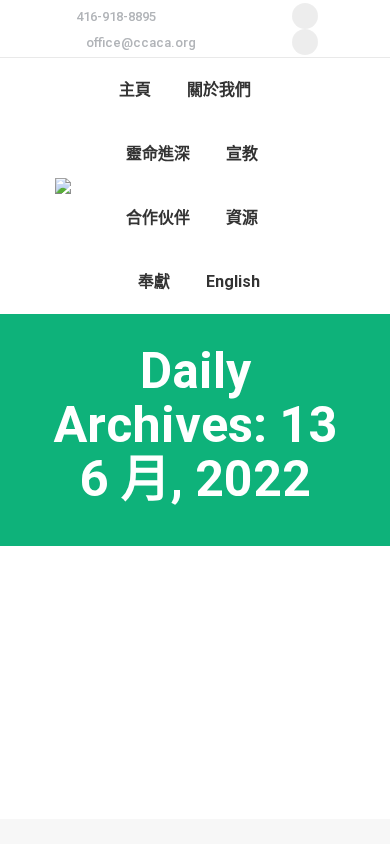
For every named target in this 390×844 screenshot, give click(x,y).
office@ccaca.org (141, 42)
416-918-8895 (116, 16)
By (172, 678)
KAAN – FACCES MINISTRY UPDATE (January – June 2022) (177, 611)
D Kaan (95, 678)
